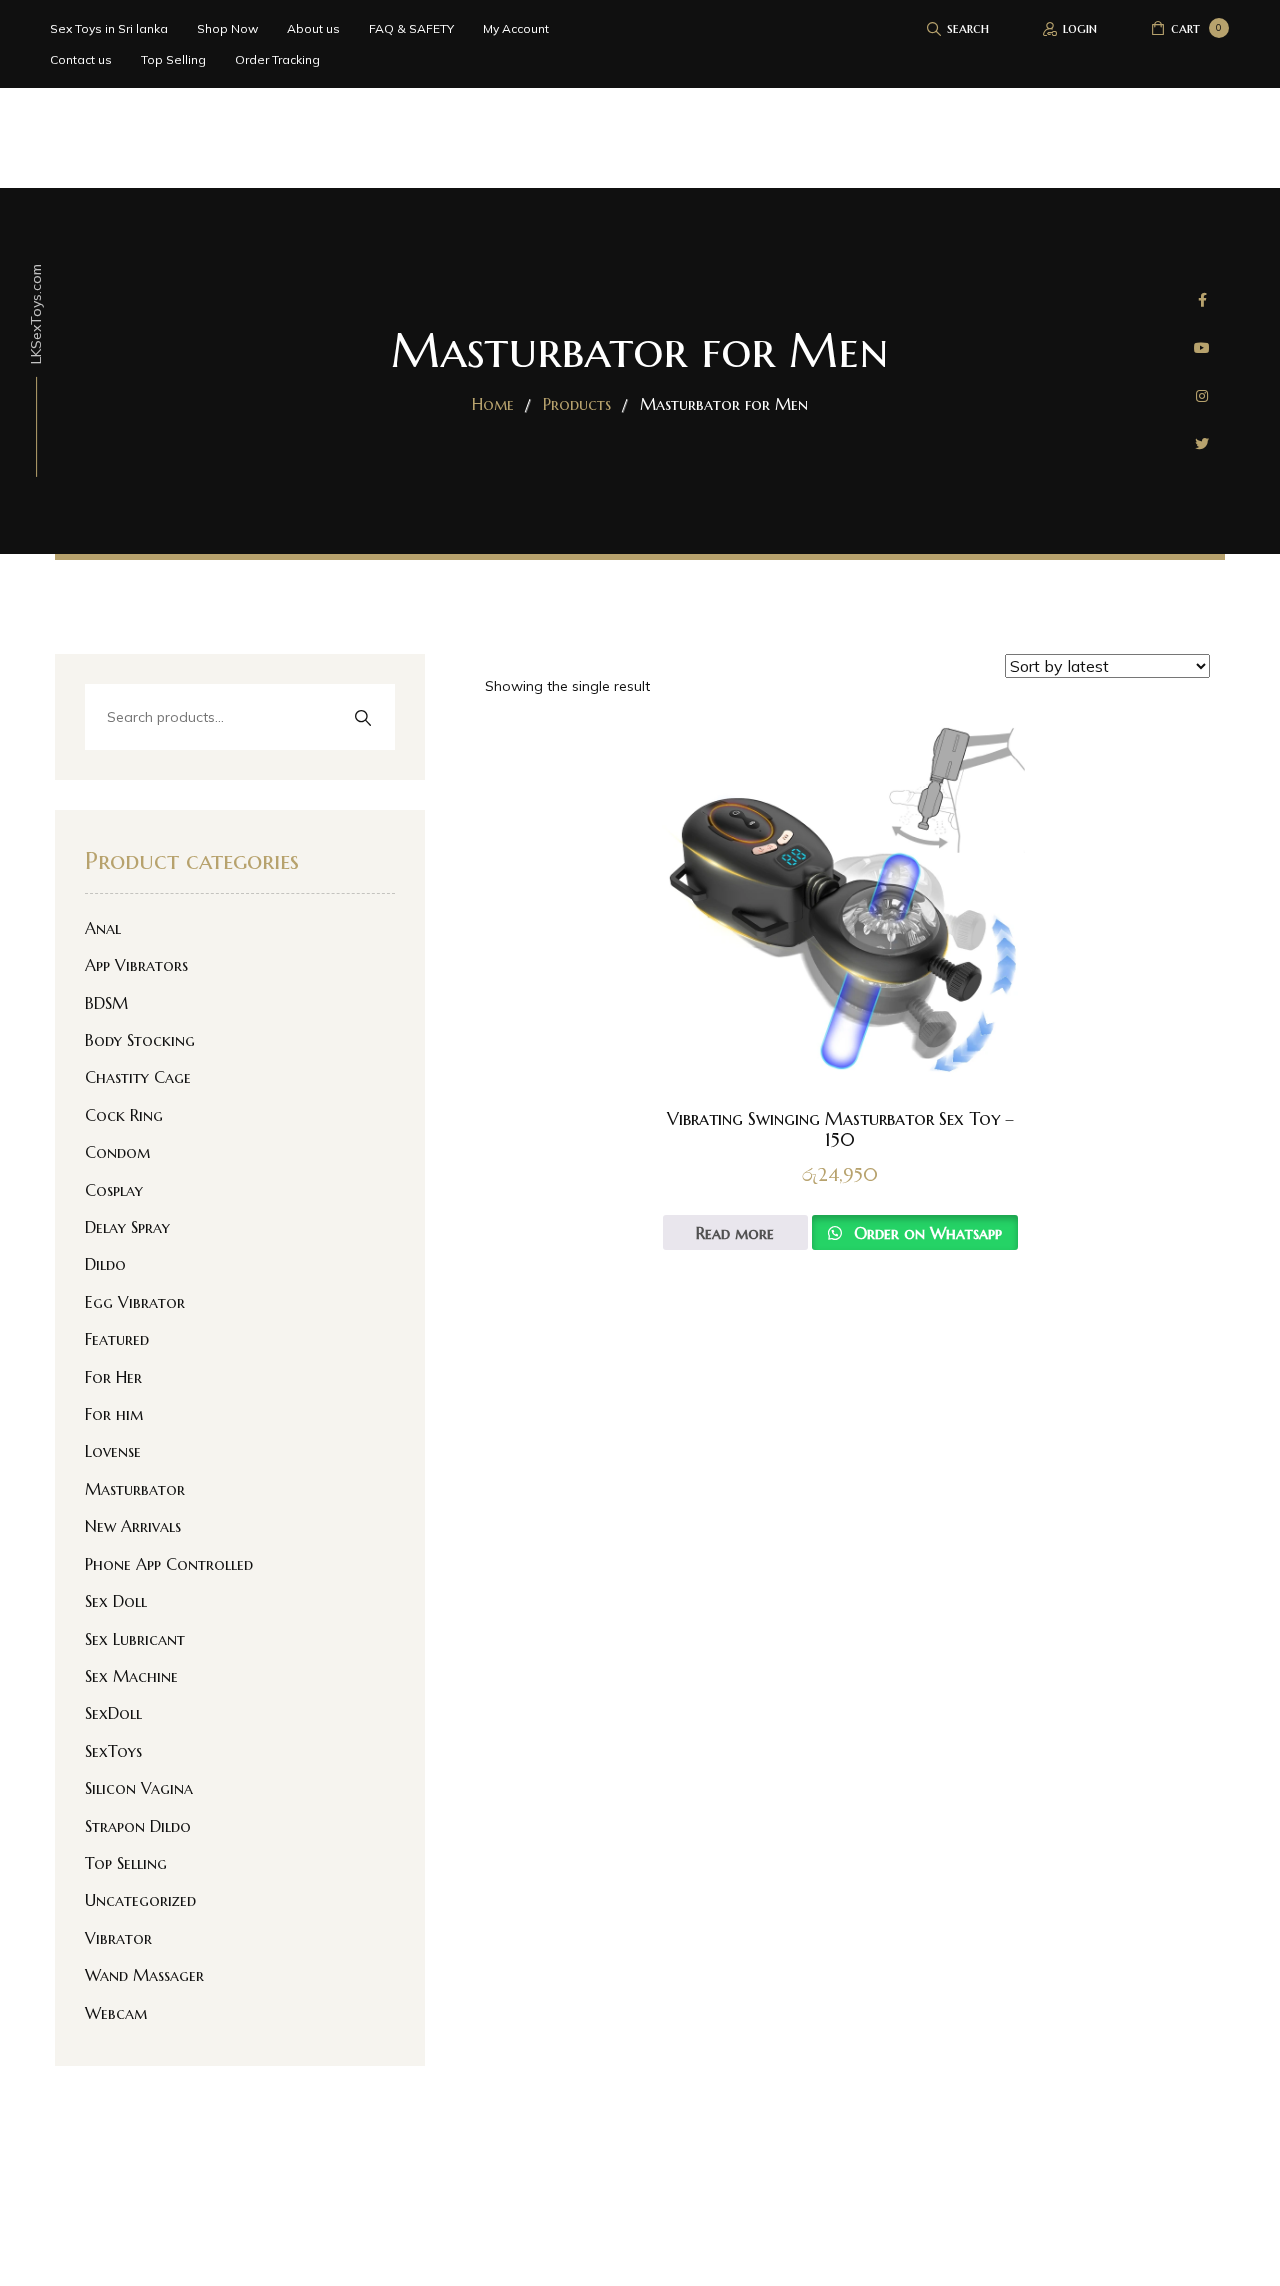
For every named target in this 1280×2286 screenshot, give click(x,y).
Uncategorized (140, 1900)
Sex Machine (131, 1676)
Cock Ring (124, 1115)
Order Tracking (277, 59)
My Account (516, 28)
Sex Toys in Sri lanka (109, 28)
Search (362, 718)
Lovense (113, 1451)
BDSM (106, 1003)
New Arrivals (133, 1526)
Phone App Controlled (169, 1564)
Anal (103, 928)
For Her (113, 1377)
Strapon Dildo (138, 1826)
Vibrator (118, 1938)
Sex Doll (116, 1601)
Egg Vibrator (135, 1302)
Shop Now (227, 28)
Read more (735, 1233)
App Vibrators (136, 965)
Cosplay (114, 1190)
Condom (117, 1152)
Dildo (105, 1264)
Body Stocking (140, 1040)
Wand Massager (144, 1975)
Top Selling (173, 59)
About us (313, 28)
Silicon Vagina (139, 1788)
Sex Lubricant (135, 1639)
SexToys (113, 1751)
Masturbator (135, 1489)
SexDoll (113, 1713)
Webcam (116, 2013)
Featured (117, 1339)
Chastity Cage (138, 1077)
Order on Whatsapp (925, 1233)
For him (114, 1414)
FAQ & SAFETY (411, 28)
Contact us (81, 59)
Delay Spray (127, 1227)
